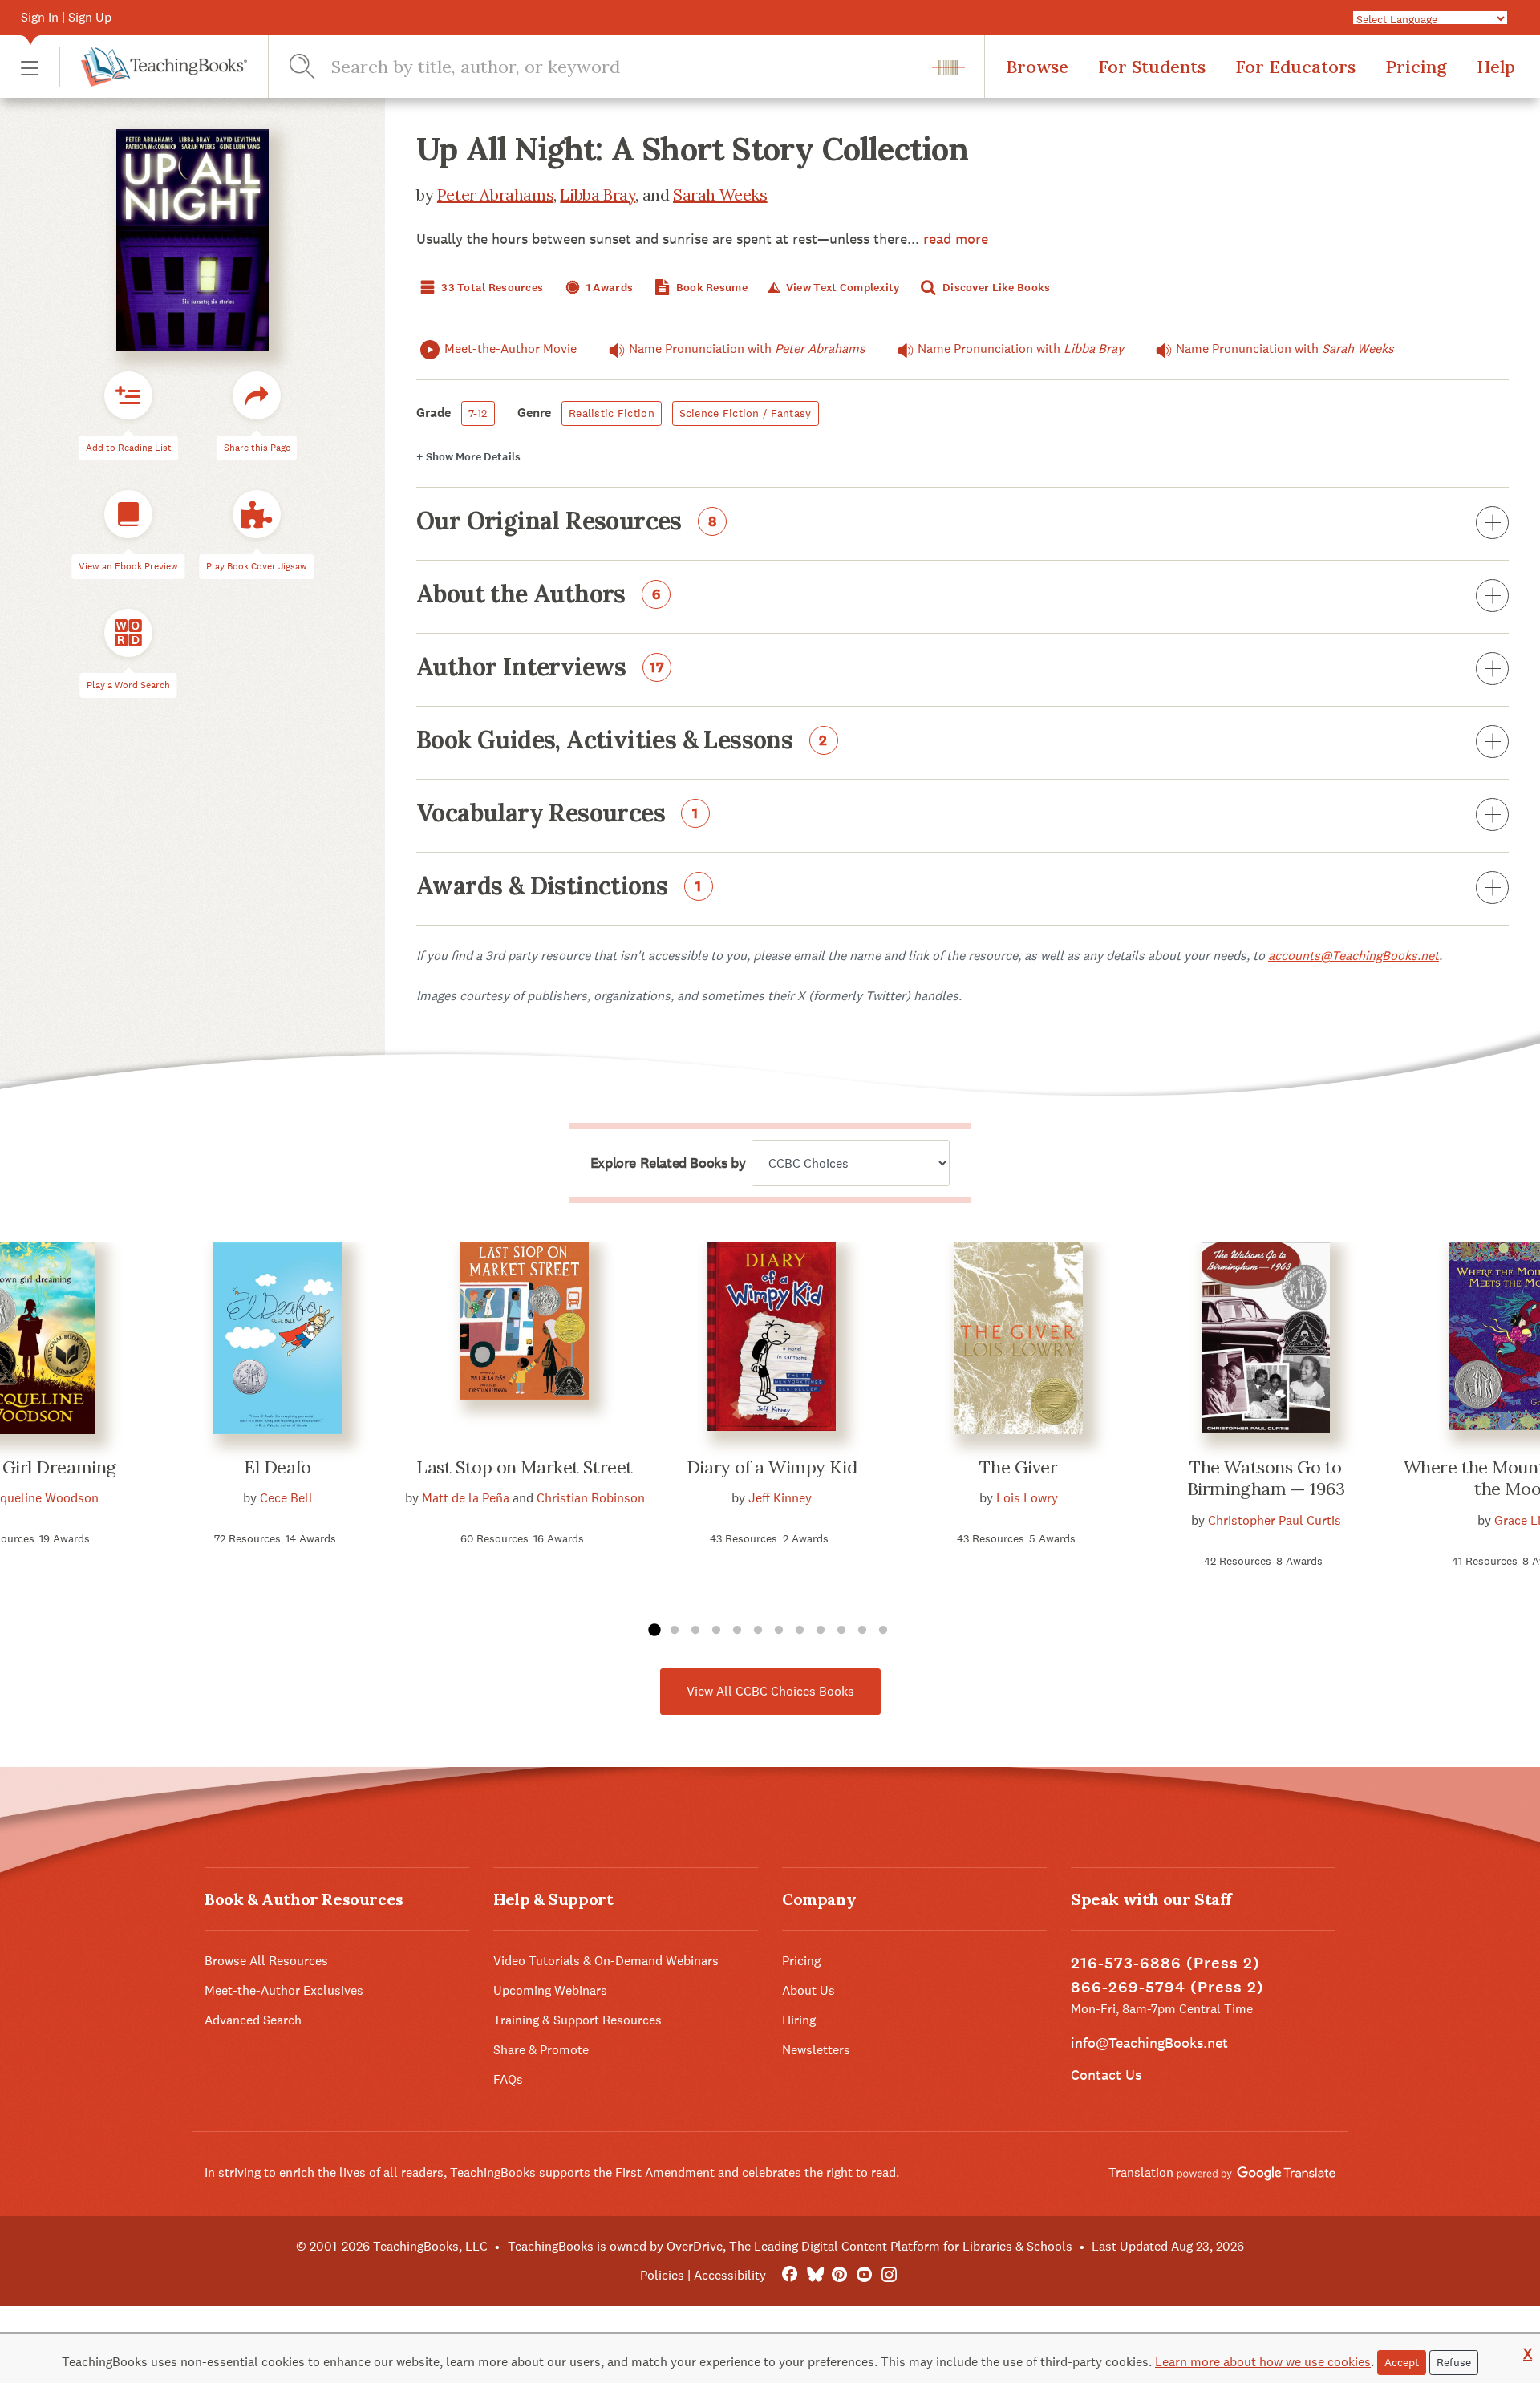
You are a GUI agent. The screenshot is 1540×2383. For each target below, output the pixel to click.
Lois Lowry (1027, 1498)
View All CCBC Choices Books (770, 1691)
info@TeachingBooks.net (1149, 2043)
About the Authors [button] (539, 595)
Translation (1143, 2172)
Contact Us (1106, 2075)
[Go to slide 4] (716, 1631)
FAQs (508, 2079)
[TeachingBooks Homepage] (153, 67)
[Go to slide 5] (737, 1631)
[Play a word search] (128, 634)
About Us (808, 1990)
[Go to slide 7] (779, 1631)
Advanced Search (253, 2020)
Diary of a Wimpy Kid (772, 1467)
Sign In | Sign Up (66, 17)
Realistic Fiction (612, 413)
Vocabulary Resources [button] (557, 814)
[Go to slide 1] (654, 1631)
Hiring (799, 2020)
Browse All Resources (266, 1961)
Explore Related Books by (668, 1163)
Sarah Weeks (720, 195)
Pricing (1416, 67)
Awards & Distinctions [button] (559, 887)
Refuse (1454, 2362)
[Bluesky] (815, 2275)
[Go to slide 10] (841, 1631)
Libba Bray (598, 195)
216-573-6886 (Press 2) (1165, 1963)
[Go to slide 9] (821, 1631)
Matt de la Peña (466, 1498)
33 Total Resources (491, 288)
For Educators (1295, 67)
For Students (1152, 67)
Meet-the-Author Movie (511, 349)
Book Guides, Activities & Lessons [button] (622, 741)
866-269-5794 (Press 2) (1167, 1987)
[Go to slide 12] (883, 1631)
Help (1496, 67)
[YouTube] (864, 2275)
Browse (1037, 67)
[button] (30, 67)
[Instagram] (889, 2275)
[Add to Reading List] (128, 396)
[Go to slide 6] (758, 1631)
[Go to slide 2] (675, 1631)
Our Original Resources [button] (567, 522)
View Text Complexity (841, 288)
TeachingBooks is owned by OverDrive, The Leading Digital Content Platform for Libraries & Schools (790, 2246)
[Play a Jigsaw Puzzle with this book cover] (257, 515)
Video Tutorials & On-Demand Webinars (606, 1961)
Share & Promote (541, 2050)
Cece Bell (286, 1498)
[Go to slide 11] (862, 1631)
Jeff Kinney (780, 1498)
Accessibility (730, 2275)
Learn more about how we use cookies (1263, 2362)
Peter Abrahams (495, 195)
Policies (662, 2275)
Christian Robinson (591, 1498)
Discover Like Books (995, 288)
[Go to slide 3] (695, 1631)
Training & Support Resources (577, 2020)
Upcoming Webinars (550, 1990)
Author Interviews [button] (541, 668)
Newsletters (816, 2050)
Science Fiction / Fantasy (746, 413)
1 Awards (609, 288)
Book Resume (711, 288)
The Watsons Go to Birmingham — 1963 (1266, 1478)
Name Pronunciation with (747, 349)
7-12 (478, 413)
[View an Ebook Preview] (128, 515)
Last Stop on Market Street (525, 1467)
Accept (1402, 2362)
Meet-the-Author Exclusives (284, 1990)
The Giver (1018, 1467)
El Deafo (277, 1467)
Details (468, 457)
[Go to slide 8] (800, 1631)
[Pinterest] (839, 2275)
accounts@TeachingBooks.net (1354, 956)
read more (956, 239)
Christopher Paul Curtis (1275, 1520)
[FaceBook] (790, 2275)
